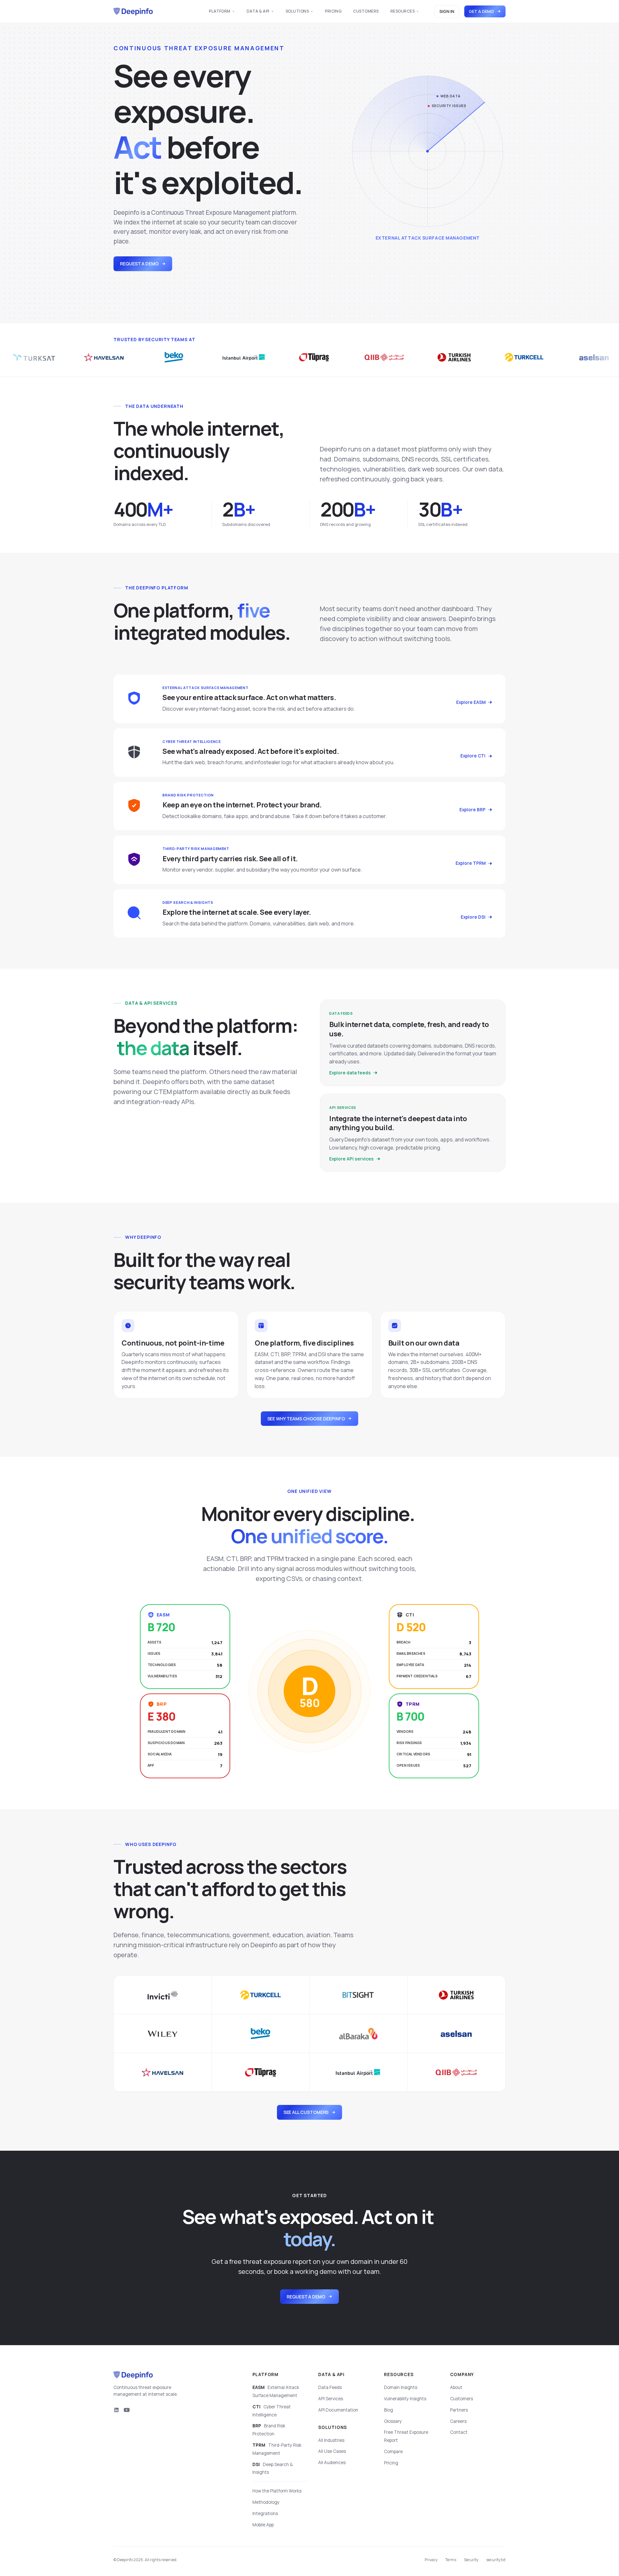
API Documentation (338, 2410)
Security (471, 2560)
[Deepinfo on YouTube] (127, 2410)
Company (462, 2374)
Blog (388, 2410)
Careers (458, 2421)
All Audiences (332, 2462)
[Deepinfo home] (133, 12)
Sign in (447, 11)
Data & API (258, 11)
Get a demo (481, 11)
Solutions (297, 11)
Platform (220, 11)
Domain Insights (401, 2387)
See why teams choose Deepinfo (306, 1419)
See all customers (306, 2112)
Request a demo (139, 264)
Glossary (393, 2421)
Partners (459, 2410)
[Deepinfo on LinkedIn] (116, 2410)
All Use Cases (332, 2451)
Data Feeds (330, 2387)
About (456, 2387)
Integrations (265, 2513)
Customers (366, 11)
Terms (451, 2560)
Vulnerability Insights (405, 2399)
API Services (331, 2399)
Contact (459, 2432)
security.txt (496, 2560)
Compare (393, 2452)
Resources (403, 11)
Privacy (431, 2560)
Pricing (333, 11)
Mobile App (263, 2525)
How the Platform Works (277, 2491)
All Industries (331, 2440)
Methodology (266, 2502)
